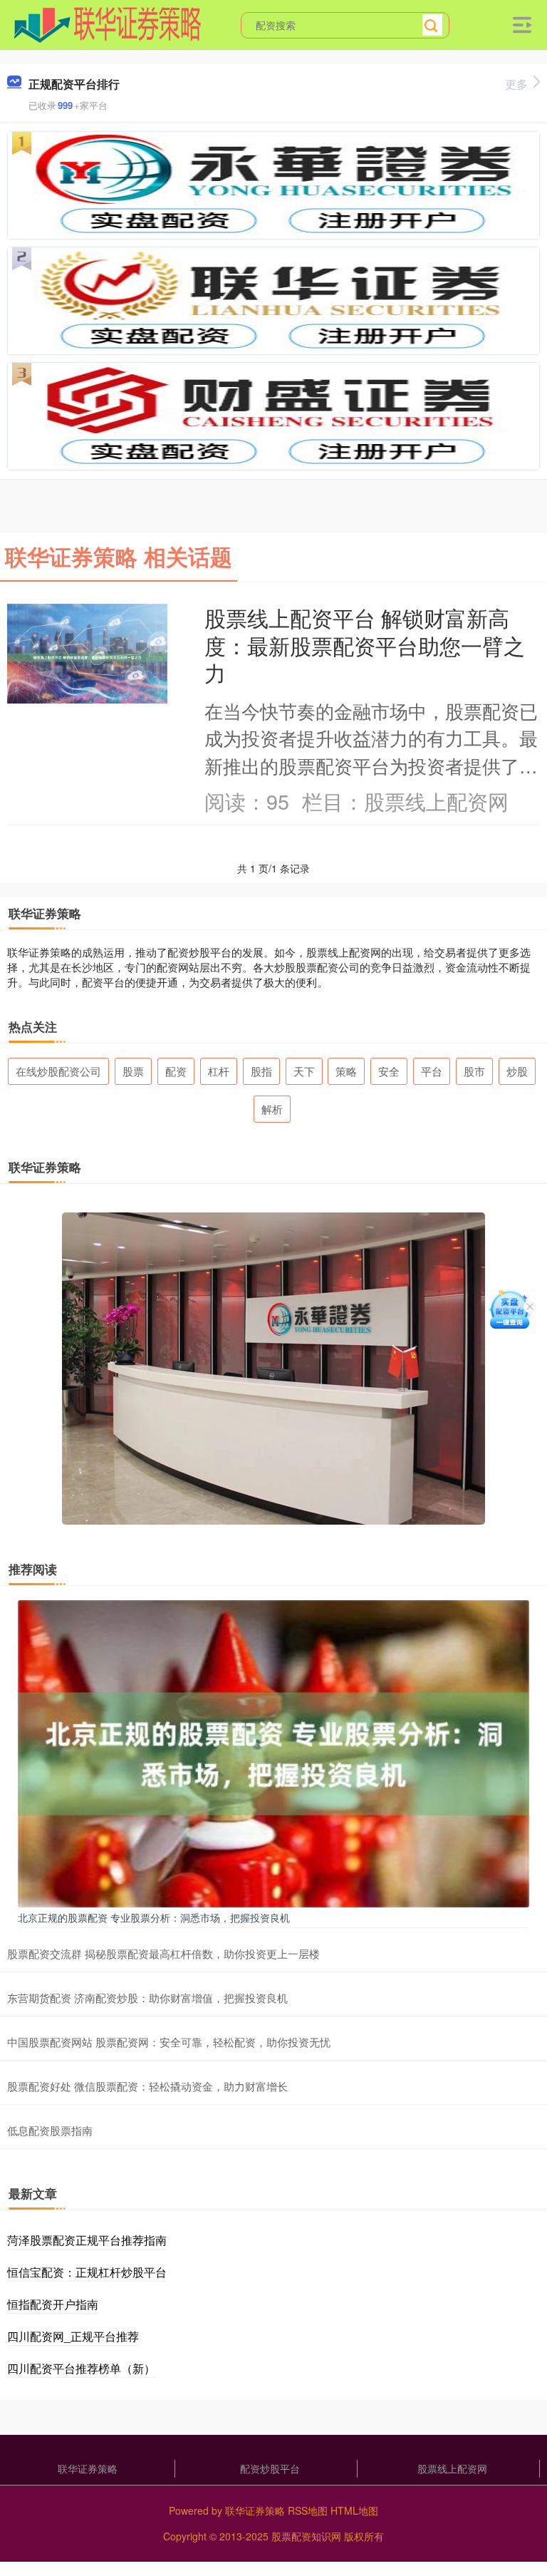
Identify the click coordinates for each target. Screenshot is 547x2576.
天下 (304, 1071)
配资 (176, 1071)
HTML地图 (354, 2510)
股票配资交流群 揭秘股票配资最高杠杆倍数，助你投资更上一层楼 (163, 1953)
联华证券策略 (88, 2468)
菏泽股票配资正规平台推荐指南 (87, 2240)
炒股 (517, 1071)
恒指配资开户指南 (53, 2304)
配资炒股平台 (270, 2468)
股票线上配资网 (452, 2468)
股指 (261, 1071)
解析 (272, 1109)
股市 (474, 1071)
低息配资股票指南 (50, 2130)
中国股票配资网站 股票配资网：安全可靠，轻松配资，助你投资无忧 (169, 2042)
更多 (516, 84)
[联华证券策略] (108, 24)
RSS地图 (308, 2510)
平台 (432, 1071)
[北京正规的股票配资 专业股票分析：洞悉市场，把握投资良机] (273, 1752)
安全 (389, 1071)
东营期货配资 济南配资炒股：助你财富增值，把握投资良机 (147, 1998)
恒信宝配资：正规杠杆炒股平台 (87, 2272)
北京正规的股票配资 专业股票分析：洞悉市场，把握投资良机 (154, 1917)
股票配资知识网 (306, 2536)
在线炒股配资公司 (58, 1071)
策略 (346, 1071)
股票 (133, 1071)
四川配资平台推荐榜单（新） (81, 2368)
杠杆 (219, 1071)
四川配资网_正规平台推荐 (73, 2336)
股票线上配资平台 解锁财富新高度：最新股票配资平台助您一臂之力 (365, 645)
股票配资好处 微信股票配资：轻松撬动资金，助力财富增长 (147, 2086)
